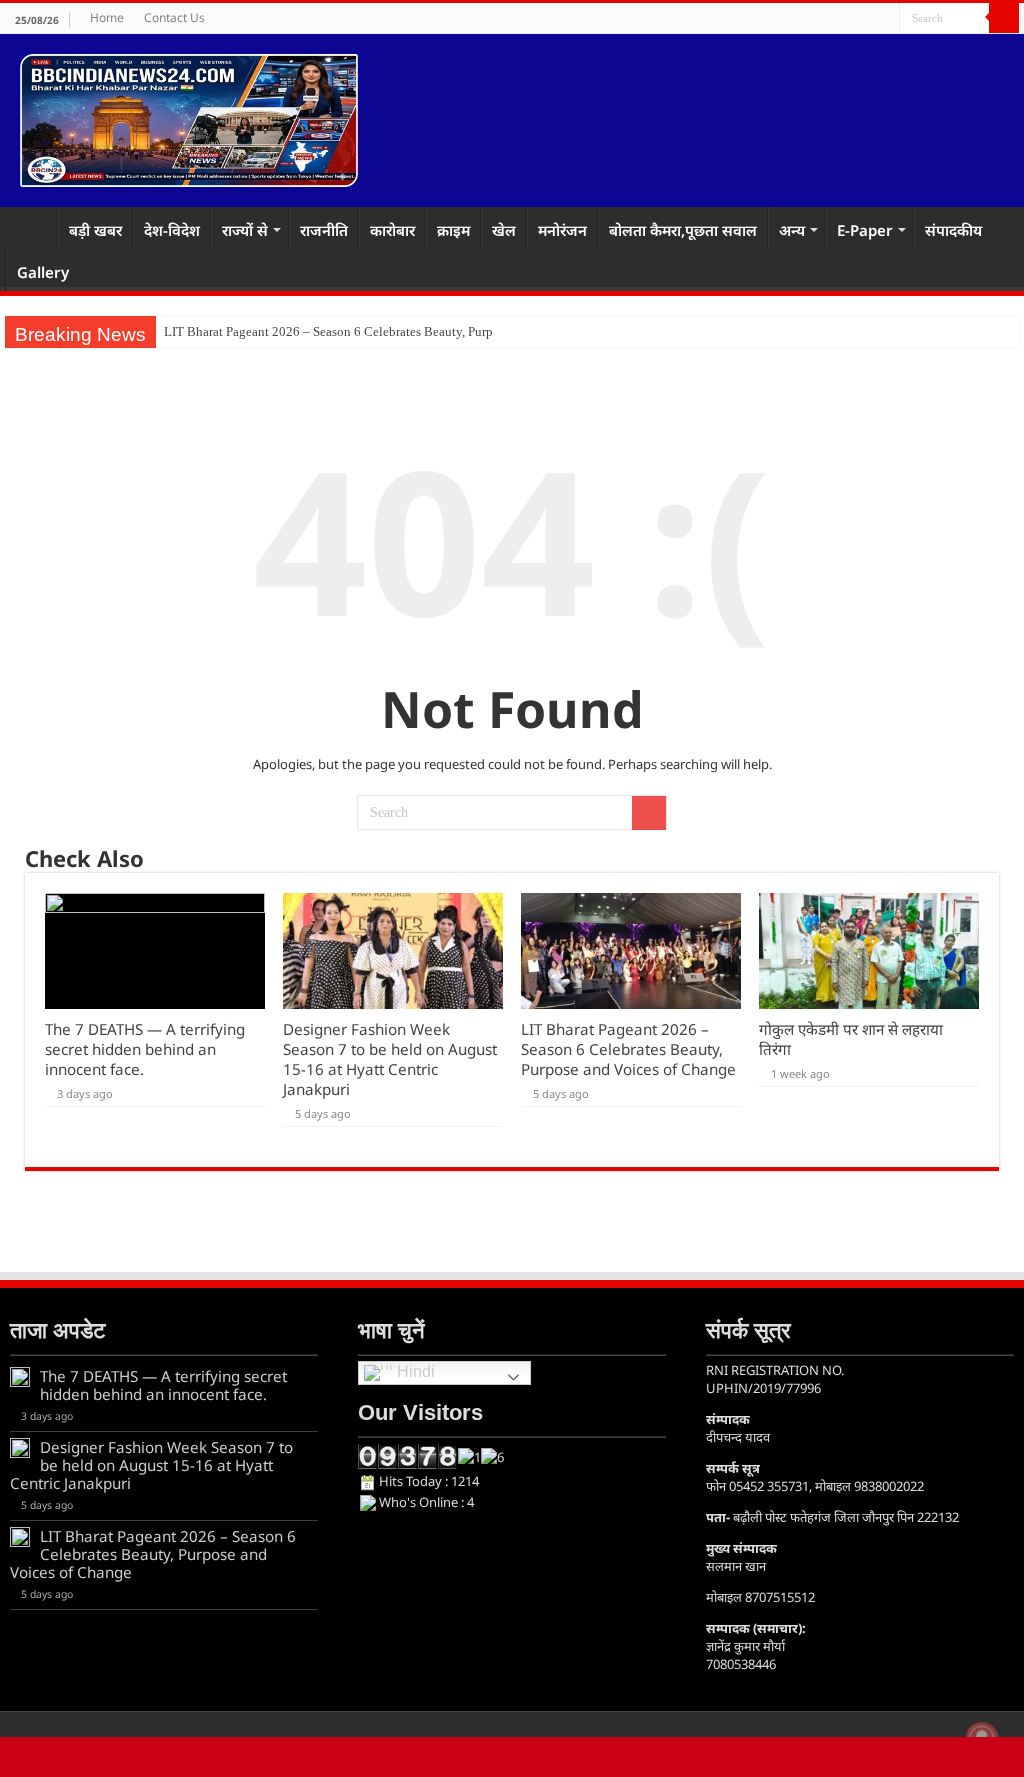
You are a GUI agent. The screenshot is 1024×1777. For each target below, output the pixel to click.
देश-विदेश (172, 230)
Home (107, 17)
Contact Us (174, 17)
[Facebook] (846, 19)
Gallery (43, 272)
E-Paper (865, 230)
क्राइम (453, 230)
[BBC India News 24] (189, 117)
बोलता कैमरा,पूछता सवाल (683, 230)
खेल (504, 230)
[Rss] (827, 19)
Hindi (414, 1372)
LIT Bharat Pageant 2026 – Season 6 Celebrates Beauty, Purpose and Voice (365, 331)
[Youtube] (884, 19)
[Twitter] (865, 19)
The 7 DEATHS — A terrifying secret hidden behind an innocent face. (145, 1049)
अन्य (792, 230)
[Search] (1004, 18)
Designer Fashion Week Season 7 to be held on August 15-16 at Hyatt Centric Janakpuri (390, 1059)
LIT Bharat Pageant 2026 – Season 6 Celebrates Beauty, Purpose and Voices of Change (628, 1049)
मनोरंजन (562, 230)
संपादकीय (953, 230)
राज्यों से (245, 230)
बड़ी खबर (95, 230)
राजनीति (324, 230)
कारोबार (392, 230)
